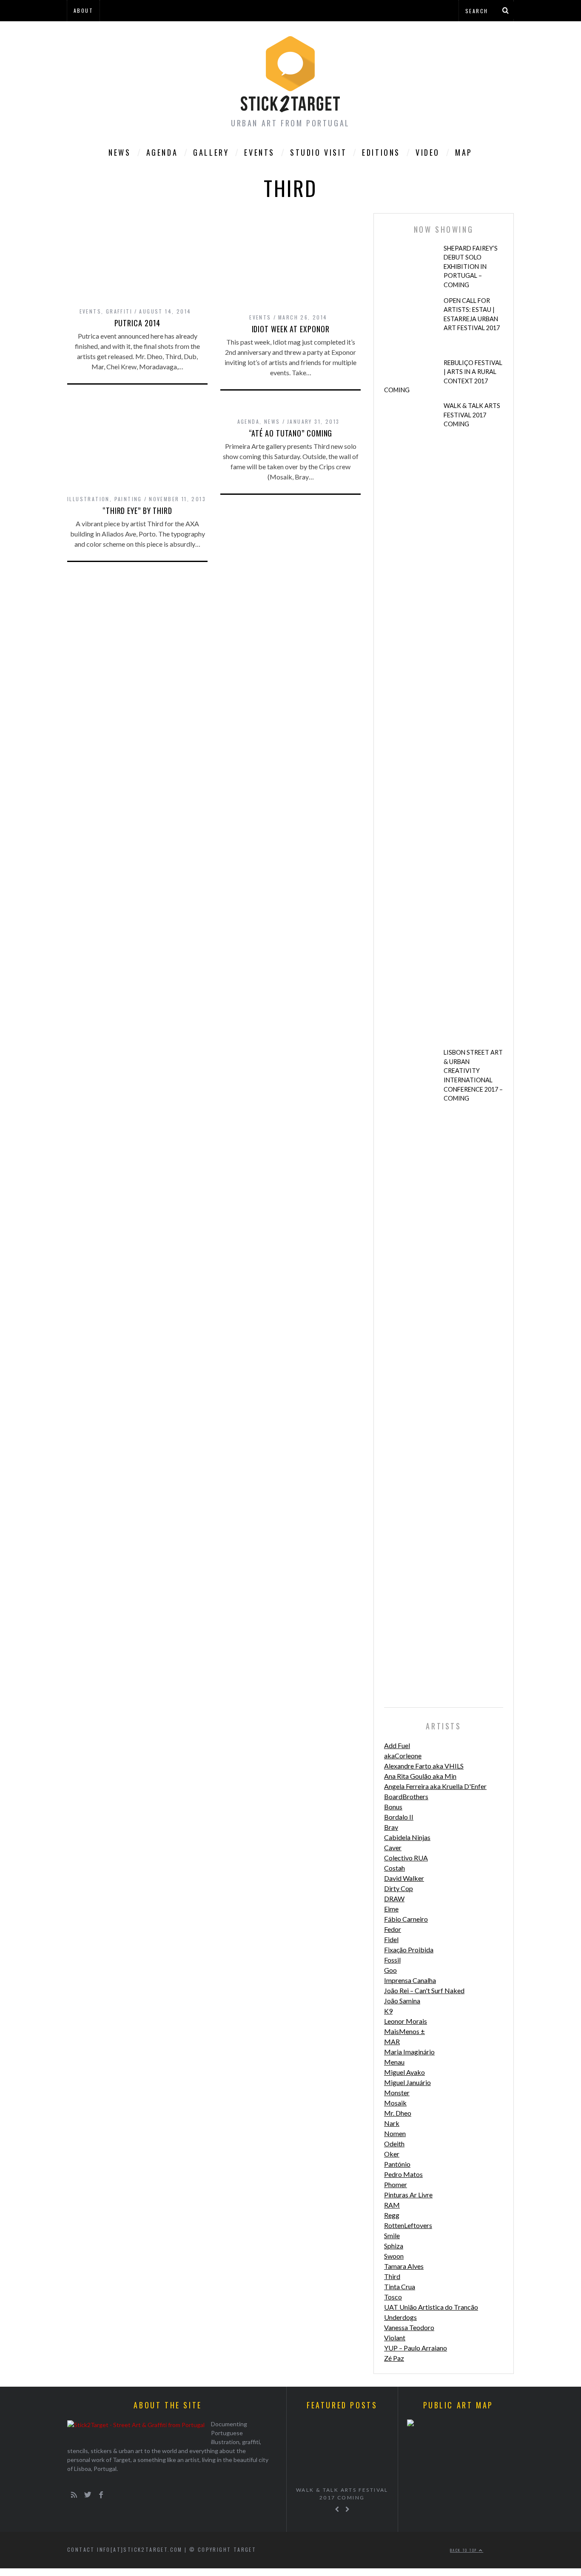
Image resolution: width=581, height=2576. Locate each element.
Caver (393, 1847)
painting (128, 499)
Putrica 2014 (138, 323)
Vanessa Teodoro (409, 2327)
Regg (392, 2215)
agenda (248, 421)
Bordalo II (399, 1817)
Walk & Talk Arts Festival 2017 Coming (472, 415)
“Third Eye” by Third (137, 511)
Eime (391, 1909)
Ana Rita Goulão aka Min (420, 1776)
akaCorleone (403, 1756)
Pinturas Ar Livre (408, 2195)
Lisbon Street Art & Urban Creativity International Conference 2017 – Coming (473, 1075)
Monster (397, 2092)
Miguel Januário (407, 2082)
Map (464, 152)
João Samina (402, 2001)
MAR (392, 2041)
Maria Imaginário (409, 2052)
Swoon (394, 2256)
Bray (391, 1827)
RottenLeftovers (408, 2225)
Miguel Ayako (404, 2072)
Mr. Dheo (398, 2113)
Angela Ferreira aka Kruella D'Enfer (435, 1786)
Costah (394, 1868)
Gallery (211, 152)
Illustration (88, 499)
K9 (388, 2011)
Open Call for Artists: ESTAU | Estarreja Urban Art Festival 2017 (472, 314)
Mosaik (395, 2103)
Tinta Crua (400, 2286)
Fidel (391, 1939)
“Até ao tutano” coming (291, 433)
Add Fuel (397, 1745)
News (120, 152)
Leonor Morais (406, 2021)
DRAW (394, 1898)
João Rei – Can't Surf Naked (424, 1990)
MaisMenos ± (404, 2031)
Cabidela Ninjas (407, 1837)
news (272, 421)
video (428, 152)
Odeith (394, 2144)
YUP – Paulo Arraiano (416, 2348)
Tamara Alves (404, 2266)
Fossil (392, 1960)
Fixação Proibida (409, 1950)
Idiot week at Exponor (291, 329)
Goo (390, 1970)
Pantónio (397, 2164)
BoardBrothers (406, 1796)
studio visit (318, 152)
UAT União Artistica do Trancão (431, 2307)
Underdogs (400, 2317)
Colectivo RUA (406, 1858)
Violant (395, 2338)
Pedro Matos (403, 2174)
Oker (392, 2154)
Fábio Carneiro (406, 1919)
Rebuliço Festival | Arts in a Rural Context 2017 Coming (443, 377)
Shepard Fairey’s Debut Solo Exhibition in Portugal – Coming (471, 267)
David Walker (404, 1878)
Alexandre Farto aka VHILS (424, 1766)
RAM (392, 2205)
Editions (381, 152)
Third (392, 2276)
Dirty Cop (399, 1888)
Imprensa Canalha (410, 1980)
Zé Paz (394, 2358)
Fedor (393, 1929)
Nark (392, 2123)
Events (259, 152)
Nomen (395, 2133)
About (83, 10)
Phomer (396, 2184)
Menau (394, 2062)
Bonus (393, 1807)
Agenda (162, 152)
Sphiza (394, 2246)
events (90, 311)
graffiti (119, 311)
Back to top (464, 2550)
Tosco (393, 2297)
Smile (392, 2235)
